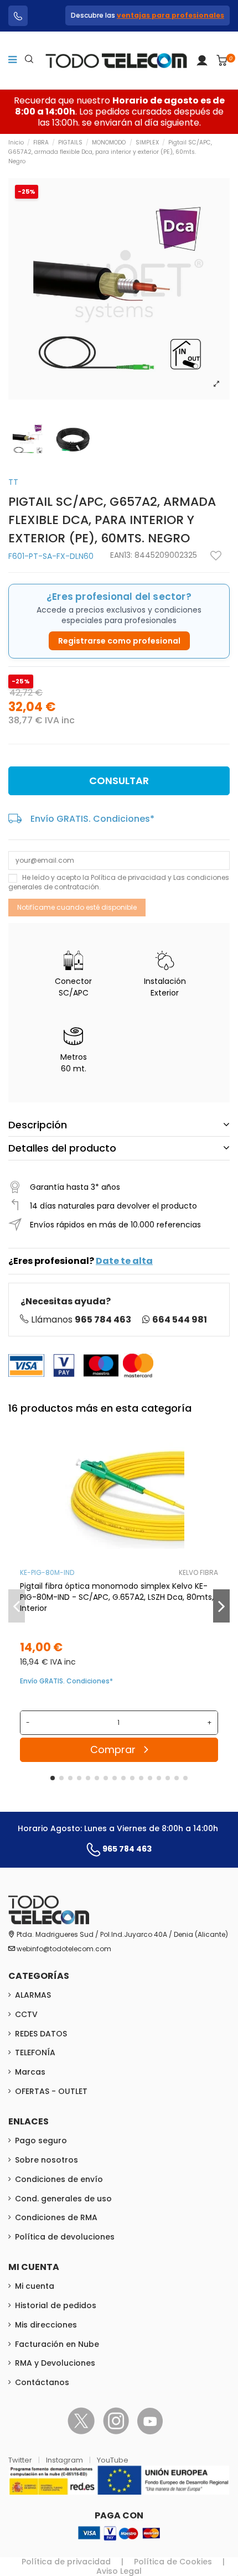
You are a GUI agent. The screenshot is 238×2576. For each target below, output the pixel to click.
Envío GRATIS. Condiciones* (92, 819)
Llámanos (81, 1320)
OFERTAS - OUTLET (51, 2091)
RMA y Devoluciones (55, 2363)
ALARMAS (33, 1995)
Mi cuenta (35, 2286)
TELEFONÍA (35, 2052)
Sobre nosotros (46, 2160)
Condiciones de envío (59, 2179)
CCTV (26, 2014)
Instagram (65, 2460)
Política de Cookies (173, 2562)
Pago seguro (41, 2140)
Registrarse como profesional (119, 641)
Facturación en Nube (57, 2344)
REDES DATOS (41, 2034)
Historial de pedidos (56, 2305)
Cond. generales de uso (63, 2199)
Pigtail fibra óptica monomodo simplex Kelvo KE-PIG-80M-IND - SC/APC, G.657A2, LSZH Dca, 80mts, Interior (117, 1597)
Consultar (119, 781)
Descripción (38, 1125)
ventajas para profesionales (170, 15)
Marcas (30, 2072)
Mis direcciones (46, 2325)
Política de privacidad (128, 877)
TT (13, 482)
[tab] (119, 1125)
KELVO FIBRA (198, 1572)
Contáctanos (42, 2382)
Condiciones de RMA (56, 2217)
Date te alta (124, 1261)
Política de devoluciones (65, 2237)
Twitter (21, 2460)
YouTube (113, 2460)
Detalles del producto (62, 1148)
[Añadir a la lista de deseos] (216, 556)
